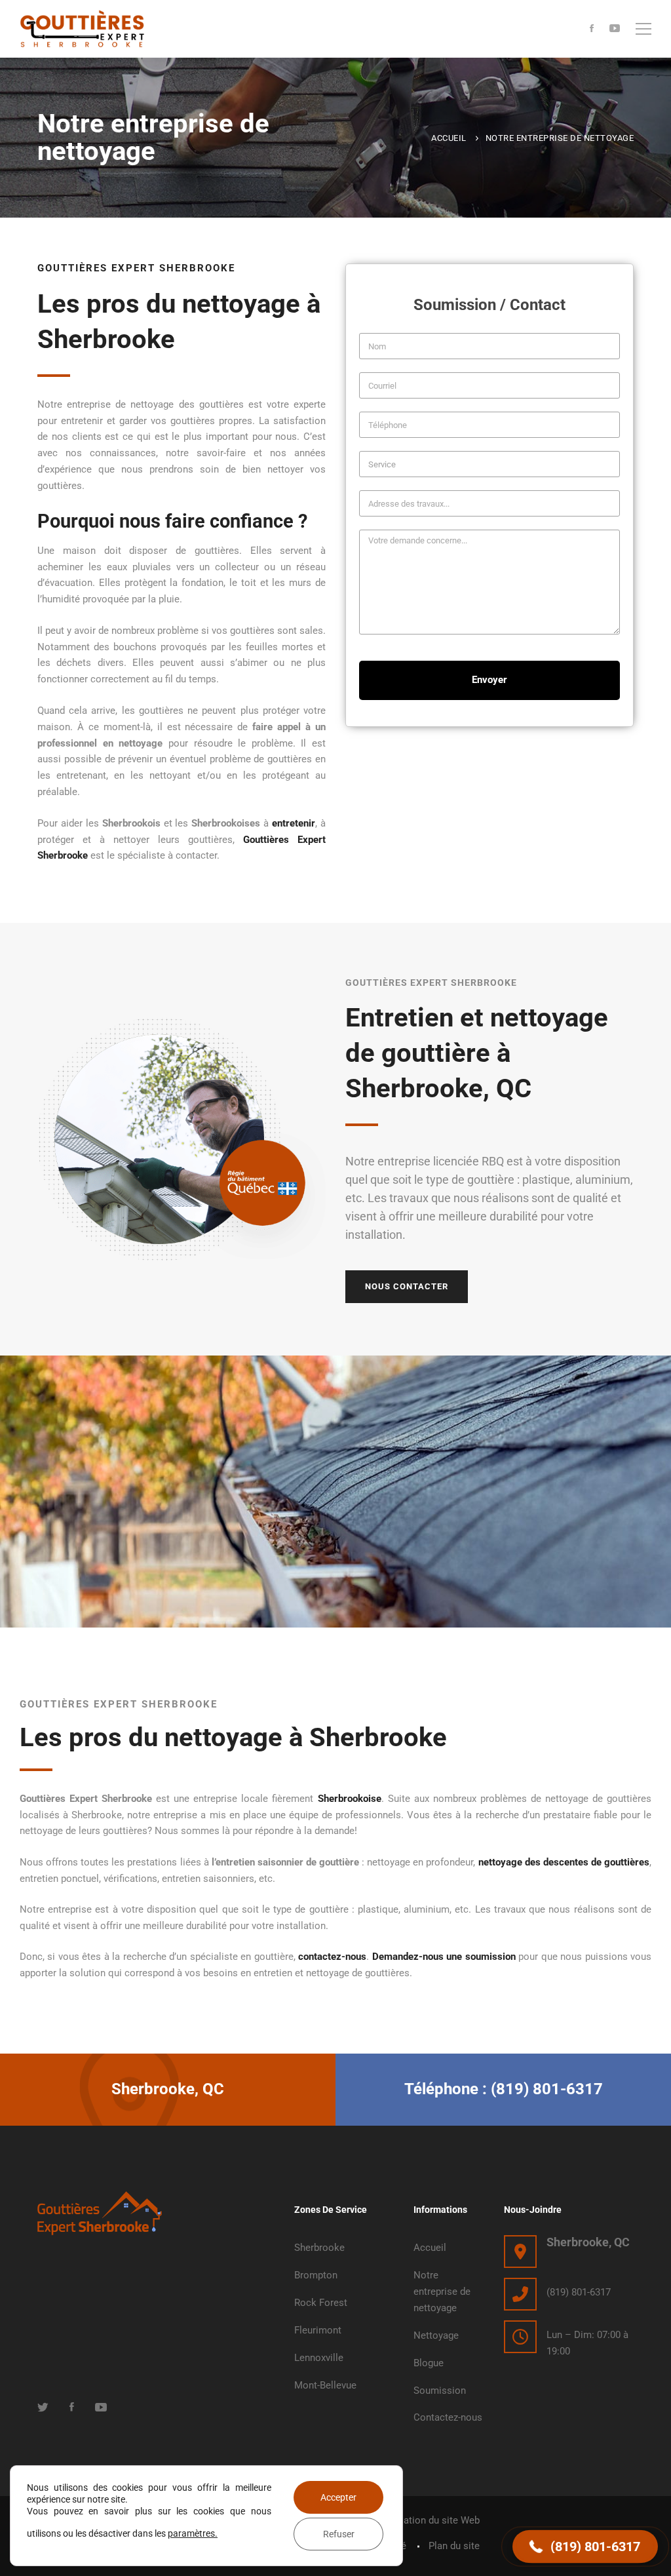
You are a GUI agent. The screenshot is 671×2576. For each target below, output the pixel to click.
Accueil (449, 138)
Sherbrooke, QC (588, 2242)
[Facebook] (592, 29)
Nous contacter (407, 1286)
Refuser (339, 2534)
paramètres (191, 2533)
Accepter (338, 2497)
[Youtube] (615, 29)
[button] (585, 2547)
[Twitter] (43, 2407)
